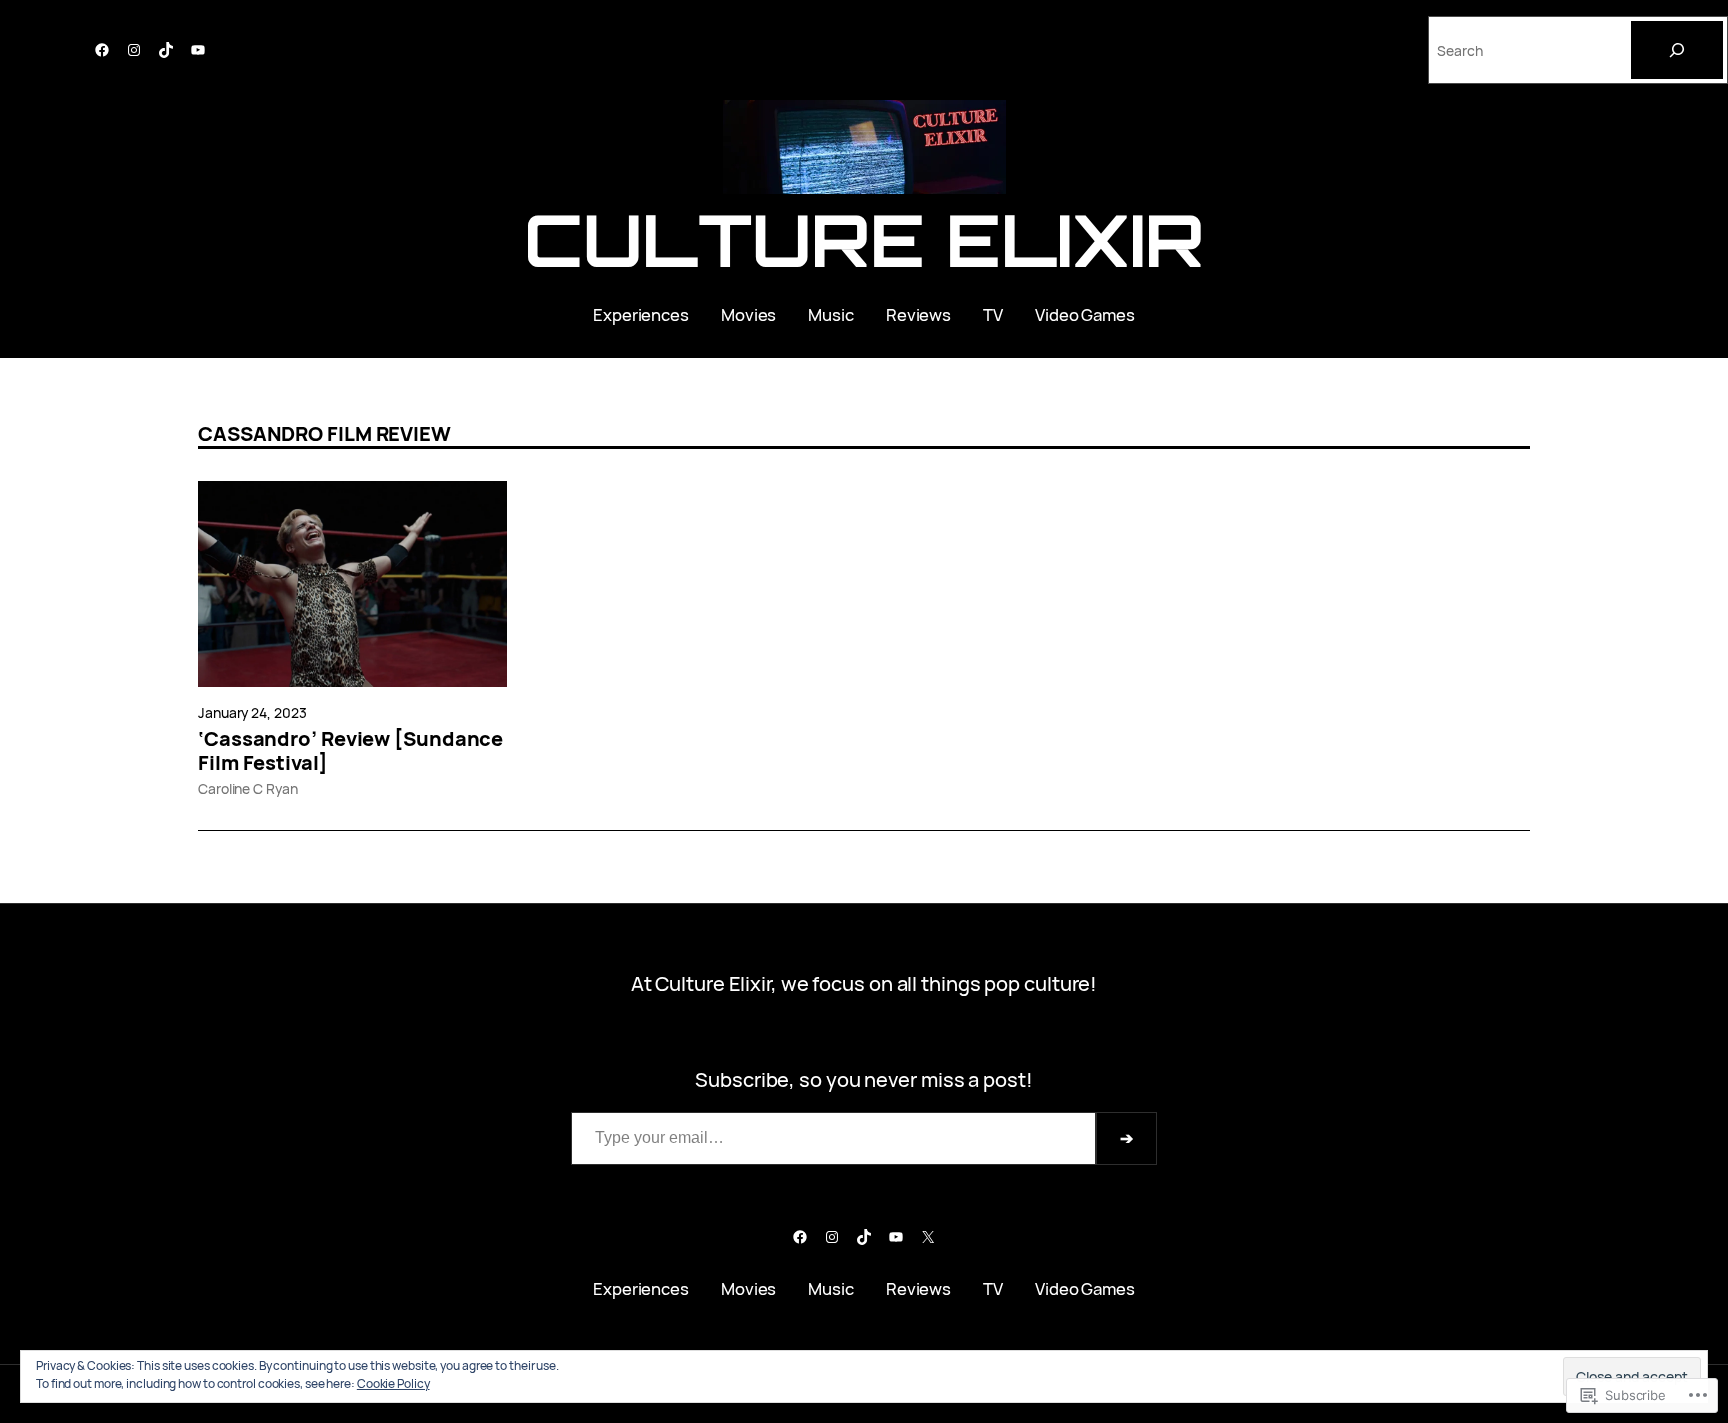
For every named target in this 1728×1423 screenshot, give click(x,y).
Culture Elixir (864, 239)
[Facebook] (102, 50)
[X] (928, 1237)
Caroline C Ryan (248, 788)
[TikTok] (166, 50)
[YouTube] (198, 50)
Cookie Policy (393, 1383)
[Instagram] (134, 50)
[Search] (1677, 50)
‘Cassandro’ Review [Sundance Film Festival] (350, 751)
